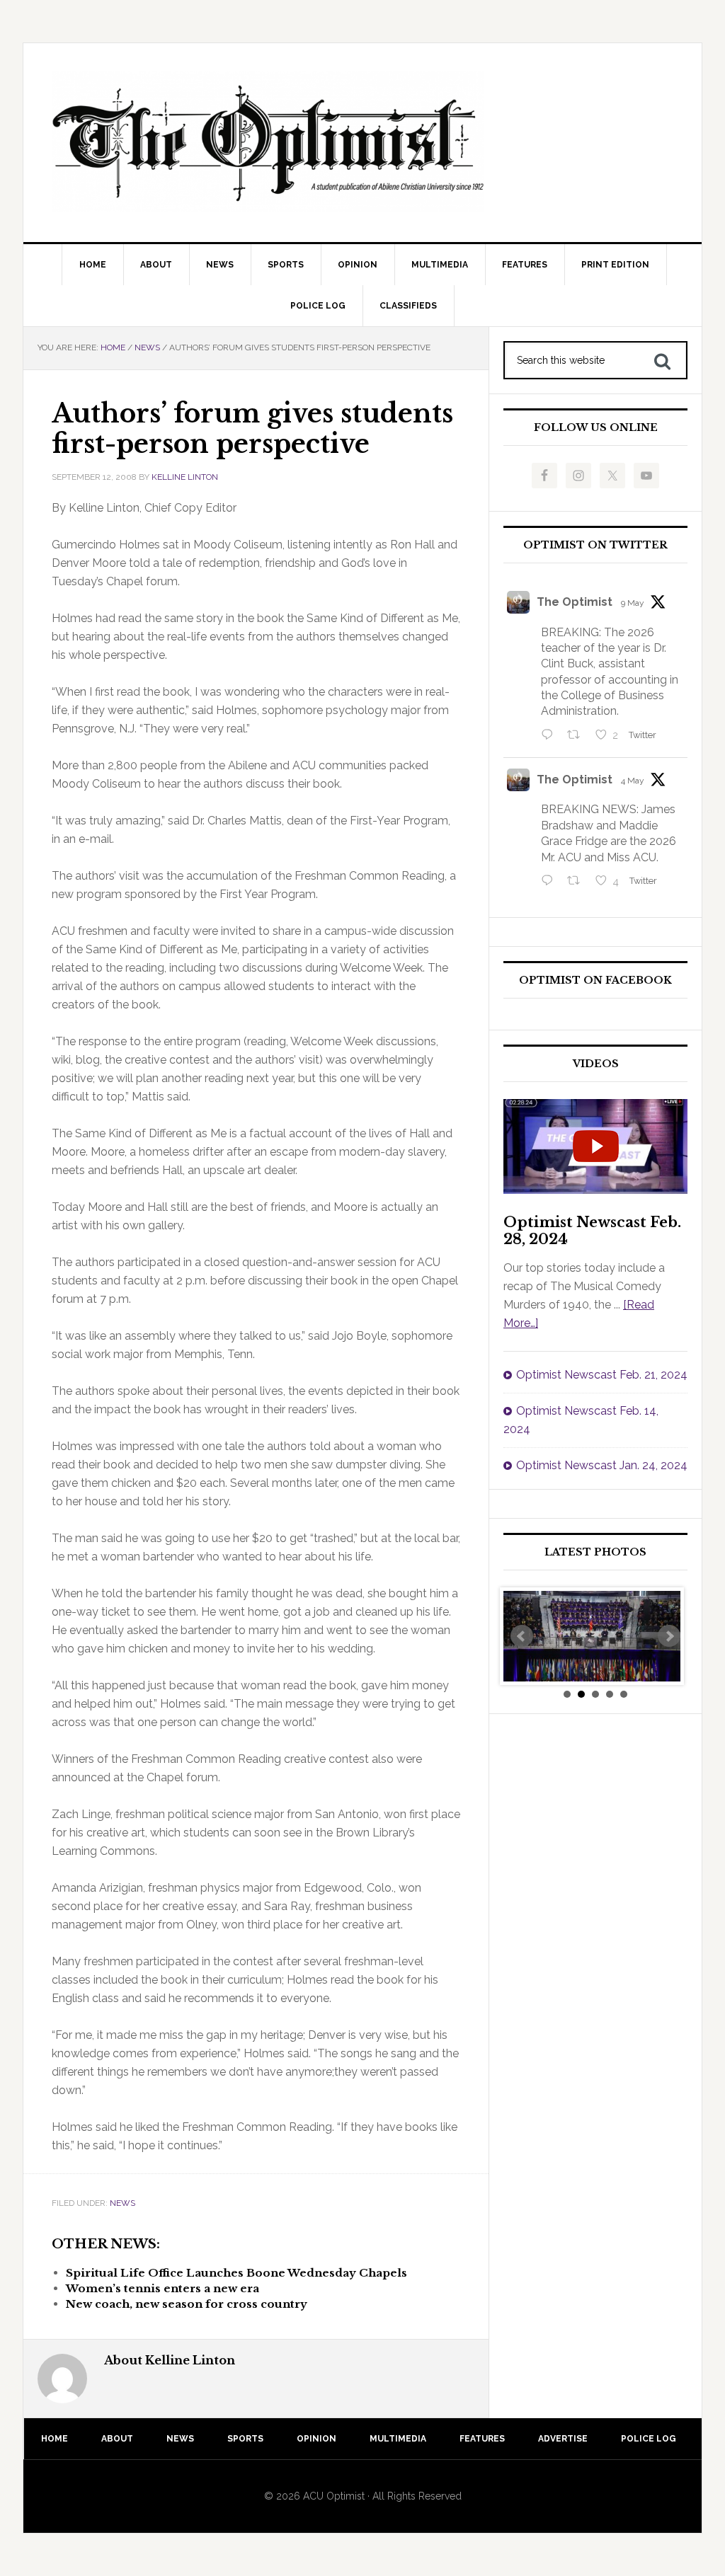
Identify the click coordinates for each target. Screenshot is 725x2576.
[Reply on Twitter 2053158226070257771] (550, 736)
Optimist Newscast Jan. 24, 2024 (602, 1465)
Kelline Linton (185, 477)
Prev (522, 1636)
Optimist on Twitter (595, 545)
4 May (633, 781)
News (122, 2203)
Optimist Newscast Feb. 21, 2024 (602, 1375)
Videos (596, 1064)
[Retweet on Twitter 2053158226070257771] (578, 736)
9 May (633, 603)
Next (669, 1636)
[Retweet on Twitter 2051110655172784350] (578, 882)
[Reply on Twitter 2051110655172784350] (550, 882)
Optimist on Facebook (595, 981)
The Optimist (575, 602)
